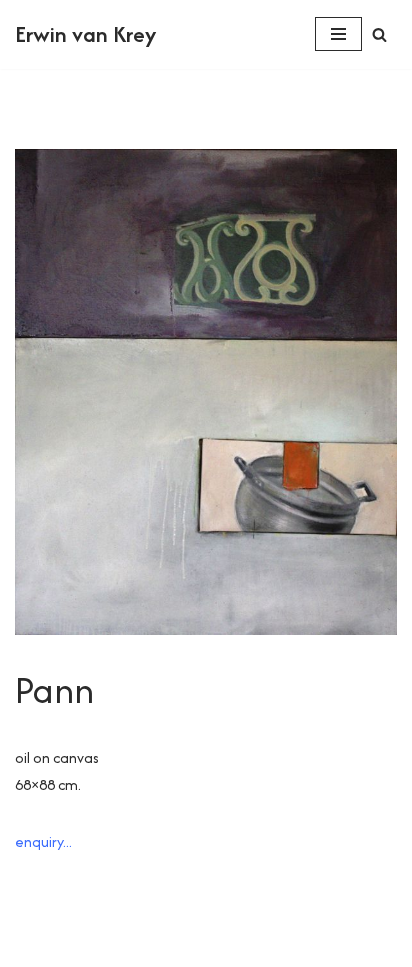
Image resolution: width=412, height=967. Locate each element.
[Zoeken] (379, 34)
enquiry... (43, 841)
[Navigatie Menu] (338, 34)
